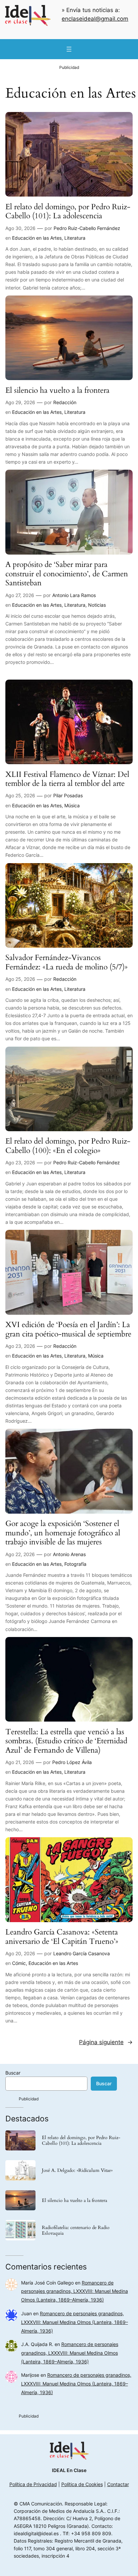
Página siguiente (106, 2042)
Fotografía (75, 1564)
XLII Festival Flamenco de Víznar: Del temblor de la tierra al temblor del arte (67, 779)
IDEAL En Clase (69, 2470)
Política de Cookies (82, 2484)
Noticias (97, 605)
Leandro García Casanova (82, 1953)
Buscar (13, 2073)
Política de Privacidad (33, 2484)
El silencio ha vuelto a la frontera (57, 390)
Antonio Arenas (69, 1554)
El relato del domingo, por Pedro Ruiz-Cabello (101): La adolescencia (68, 211)
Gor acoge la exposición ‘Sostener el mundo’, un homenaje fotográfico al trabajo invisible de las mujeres (63, 1533)
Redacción (65, 402)
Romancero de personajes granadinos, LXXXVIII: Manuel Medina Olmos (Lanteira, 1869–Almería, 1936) (75, 2291)
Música (72, 805)
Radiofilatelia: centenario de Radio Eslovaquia (76, 2230)
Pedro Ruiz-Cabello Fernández (87, 228)
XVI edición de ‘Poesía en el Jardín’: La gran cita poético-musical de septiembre (68, 1329)
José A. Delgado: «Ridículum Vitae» (77, 2170)
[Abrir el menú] (69, 49)
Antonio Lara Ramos (74, 595)
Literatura (75, 238)
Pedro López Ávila (72, 1762)
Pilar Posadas (68, 795)
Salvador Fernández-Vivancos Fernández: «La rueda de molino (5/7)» (66, 962)
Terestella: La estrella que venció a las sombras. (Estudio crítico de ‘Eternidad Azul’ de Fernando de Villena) (66, 1741)
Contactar (118, 2484)
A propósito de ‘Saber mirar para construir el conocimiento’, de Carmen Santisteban (67, 574)
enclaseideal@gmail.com (95, 19)
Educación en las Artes (37, 238)
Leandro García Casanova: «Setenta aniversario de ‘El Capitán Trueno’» (62, 1937)
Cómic (19, 1963)
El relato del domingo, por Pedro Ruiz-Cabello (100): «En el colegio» (68, 1146)
